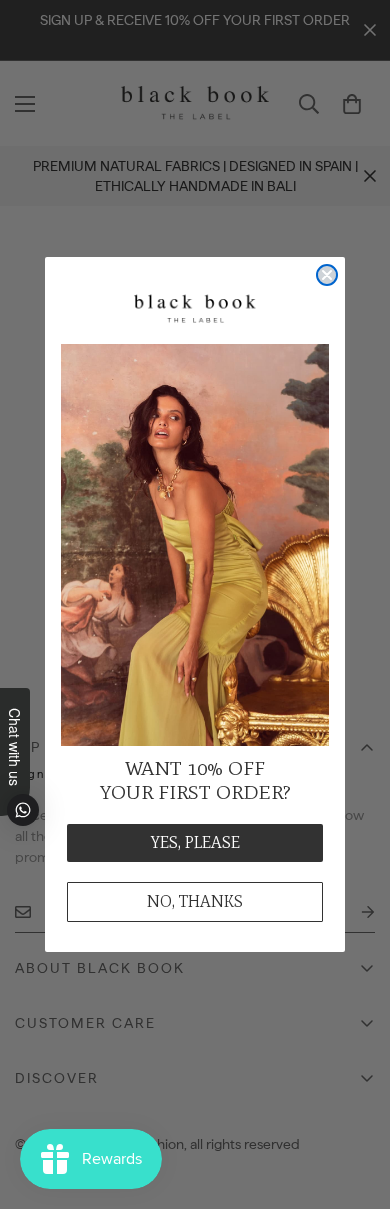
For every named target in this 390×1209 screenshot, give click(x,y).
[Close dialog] (327, 275)
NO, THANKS (195, 901)
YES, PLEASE (195, 842)
